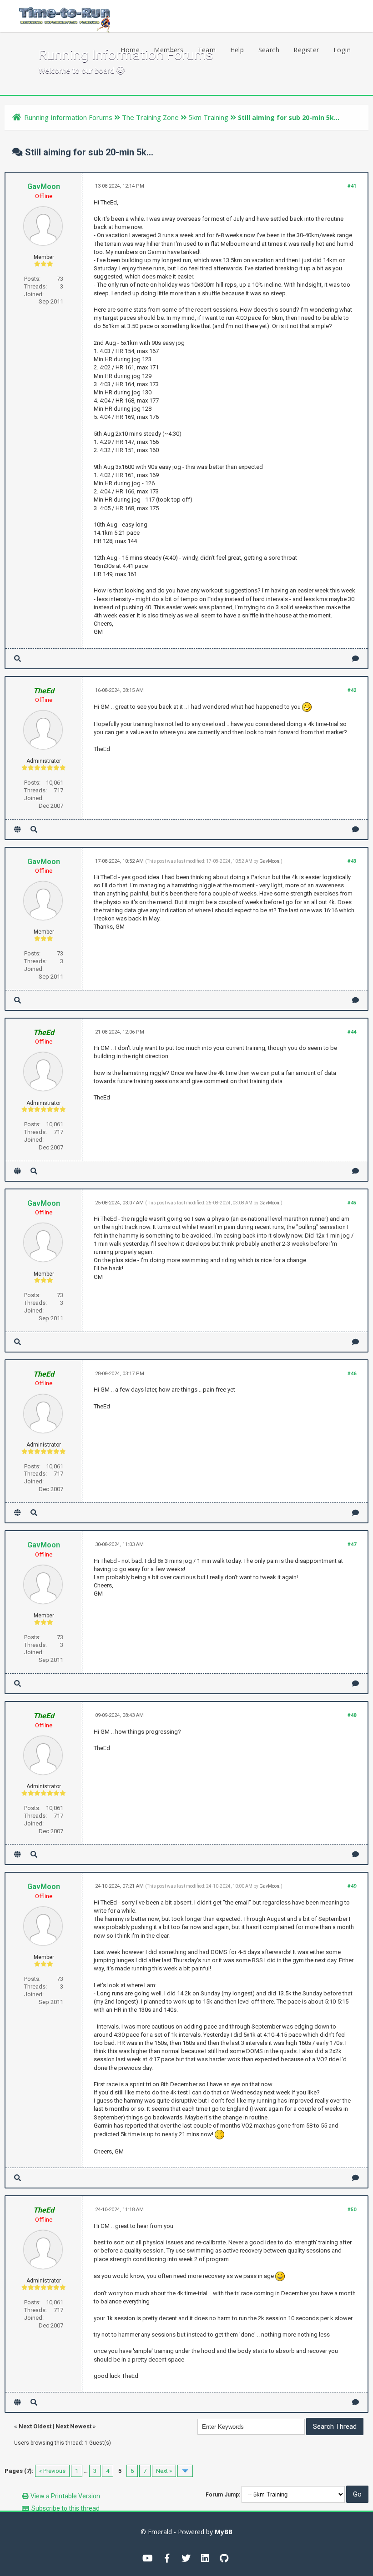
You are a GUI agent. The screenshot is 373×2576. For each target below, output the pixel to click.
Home (130, 50)
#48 (352, 1715)
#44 (352, 1032)
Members (169, 50)
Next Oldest (35, 2426)
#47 (352, 1544)
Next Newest (73, 2426)
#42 (352, 690)
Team (207, 50)
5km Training (208, 117)
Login (342, 50)
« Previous (52, 2471)
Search (269, 50)
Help (237, 50)
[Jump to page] (185, 2471)
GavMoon (44, 186)
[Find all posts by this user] (18, 659)
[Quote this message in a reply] (355, 659)
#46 (352, 1374)
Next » (164, 2471)
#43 (352, 861)
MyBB (224, 2532)
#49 (352, 1886)
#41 (352, 186)
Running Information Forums (68, 117)
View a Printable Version (65, 2496)
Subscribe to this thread (66, 2508)
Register (306, 50)
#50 (352, 2210)
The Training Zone (150, 117)
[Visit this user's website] (18, 829)
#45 (352, 1203)
